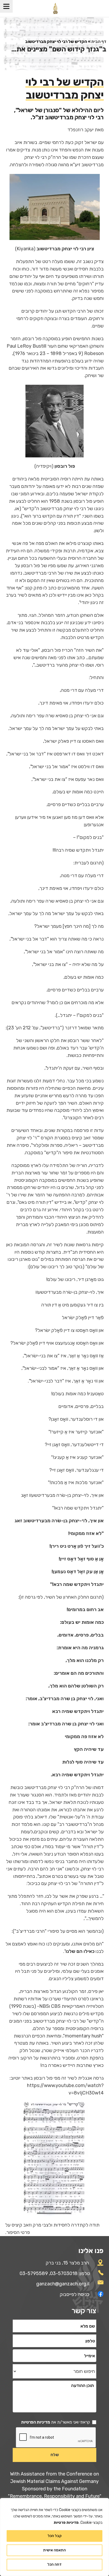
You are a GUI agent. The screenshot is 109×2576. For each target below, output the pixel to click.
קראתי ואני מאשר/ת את (56, 2422)
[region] (54, 2537)
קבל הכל (55, 2536)
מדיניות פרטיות (66, 2523)
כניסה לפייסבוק (75, 2294)
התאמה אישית (54, 2550)
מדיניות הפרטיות (36, 2422)
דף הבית (99, 41)
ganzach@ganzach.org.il (63, 2284)
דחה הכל (54, 2564)
